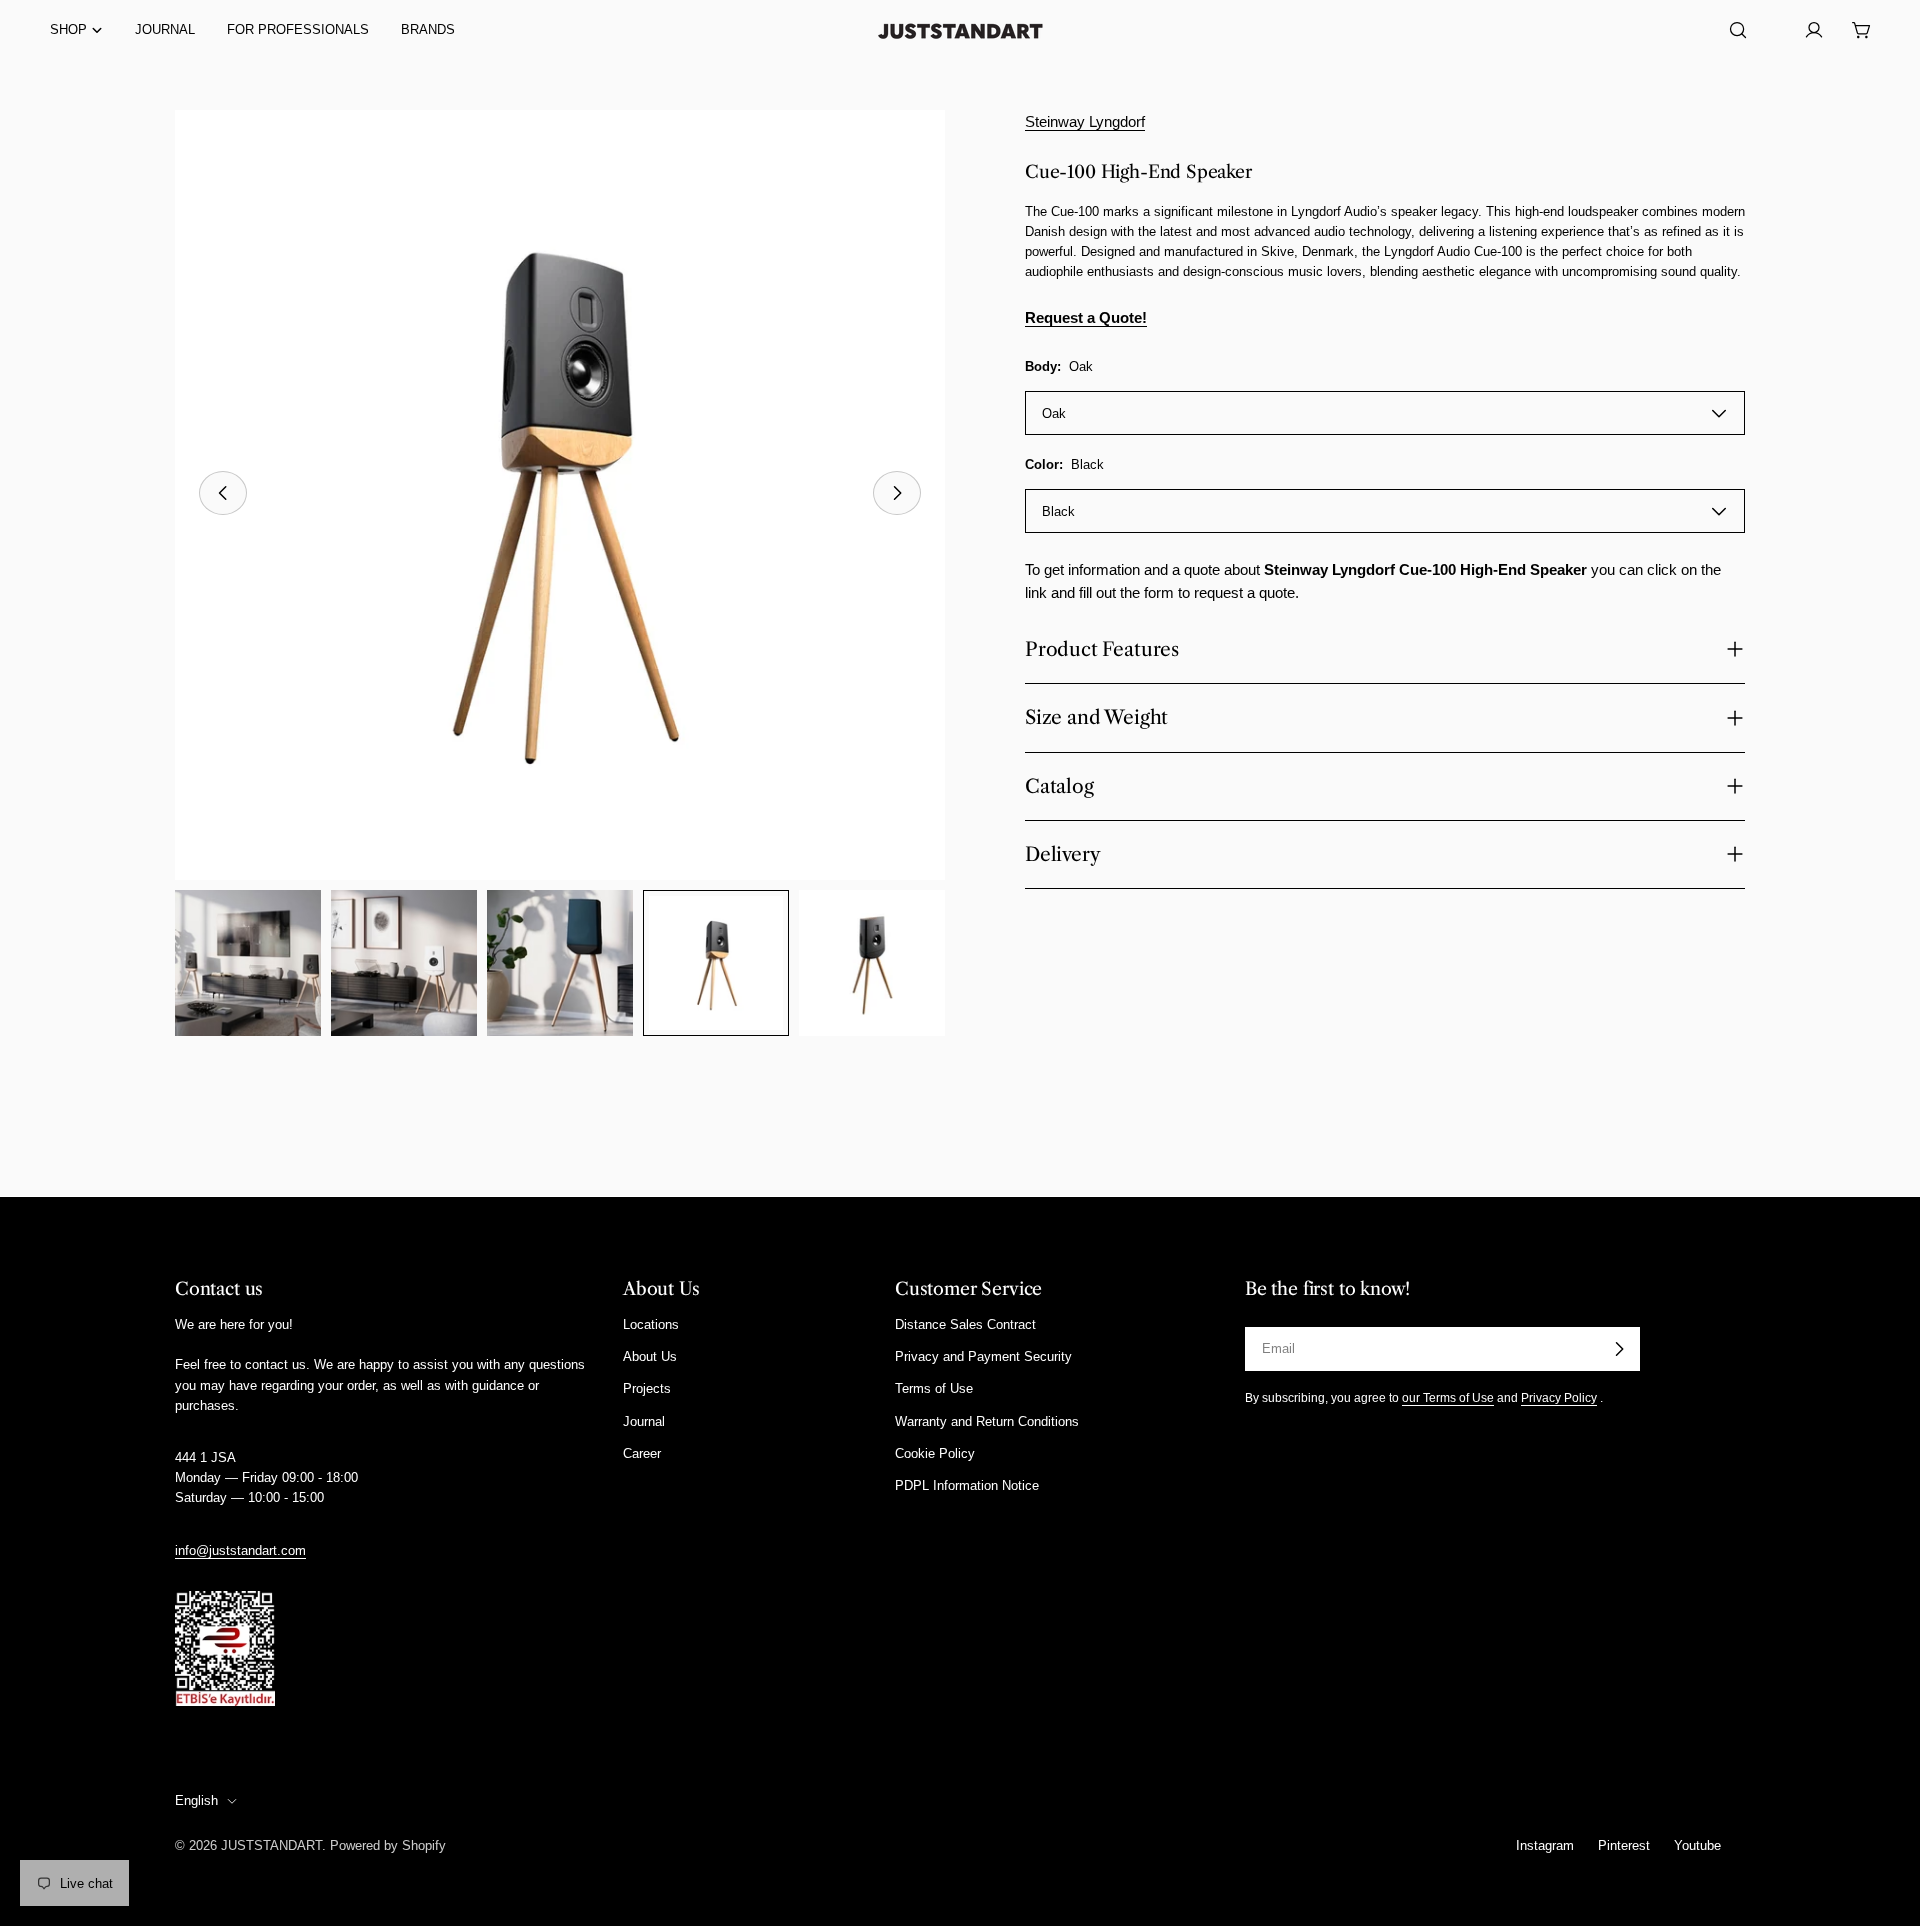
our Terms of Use (1448, 1397)
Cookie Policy (935, 1453)
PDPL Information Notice (967, 1485)
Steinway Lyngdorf (1085, 121)
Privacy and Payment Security (983, 1356)
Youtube (1697, 1845)
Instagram (1545, 1845)
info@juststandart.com (240, 1550)
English (196, 1800)
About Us (650, 1356)
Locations (651, 1324)
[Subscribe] (1619, 1349)
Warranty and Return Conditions (987, 1421)
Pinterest (1624, 1845)
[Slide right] (897, 493)
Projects (647, 1388)
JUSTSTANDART (271, 1845)
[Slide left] (223, 493)
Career (642, 1453)
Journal (644, 1421)
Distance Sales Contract (965, 1324)
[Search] (1738, 30)
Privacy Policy (1559, 1397)
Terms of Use (934, 1388)
